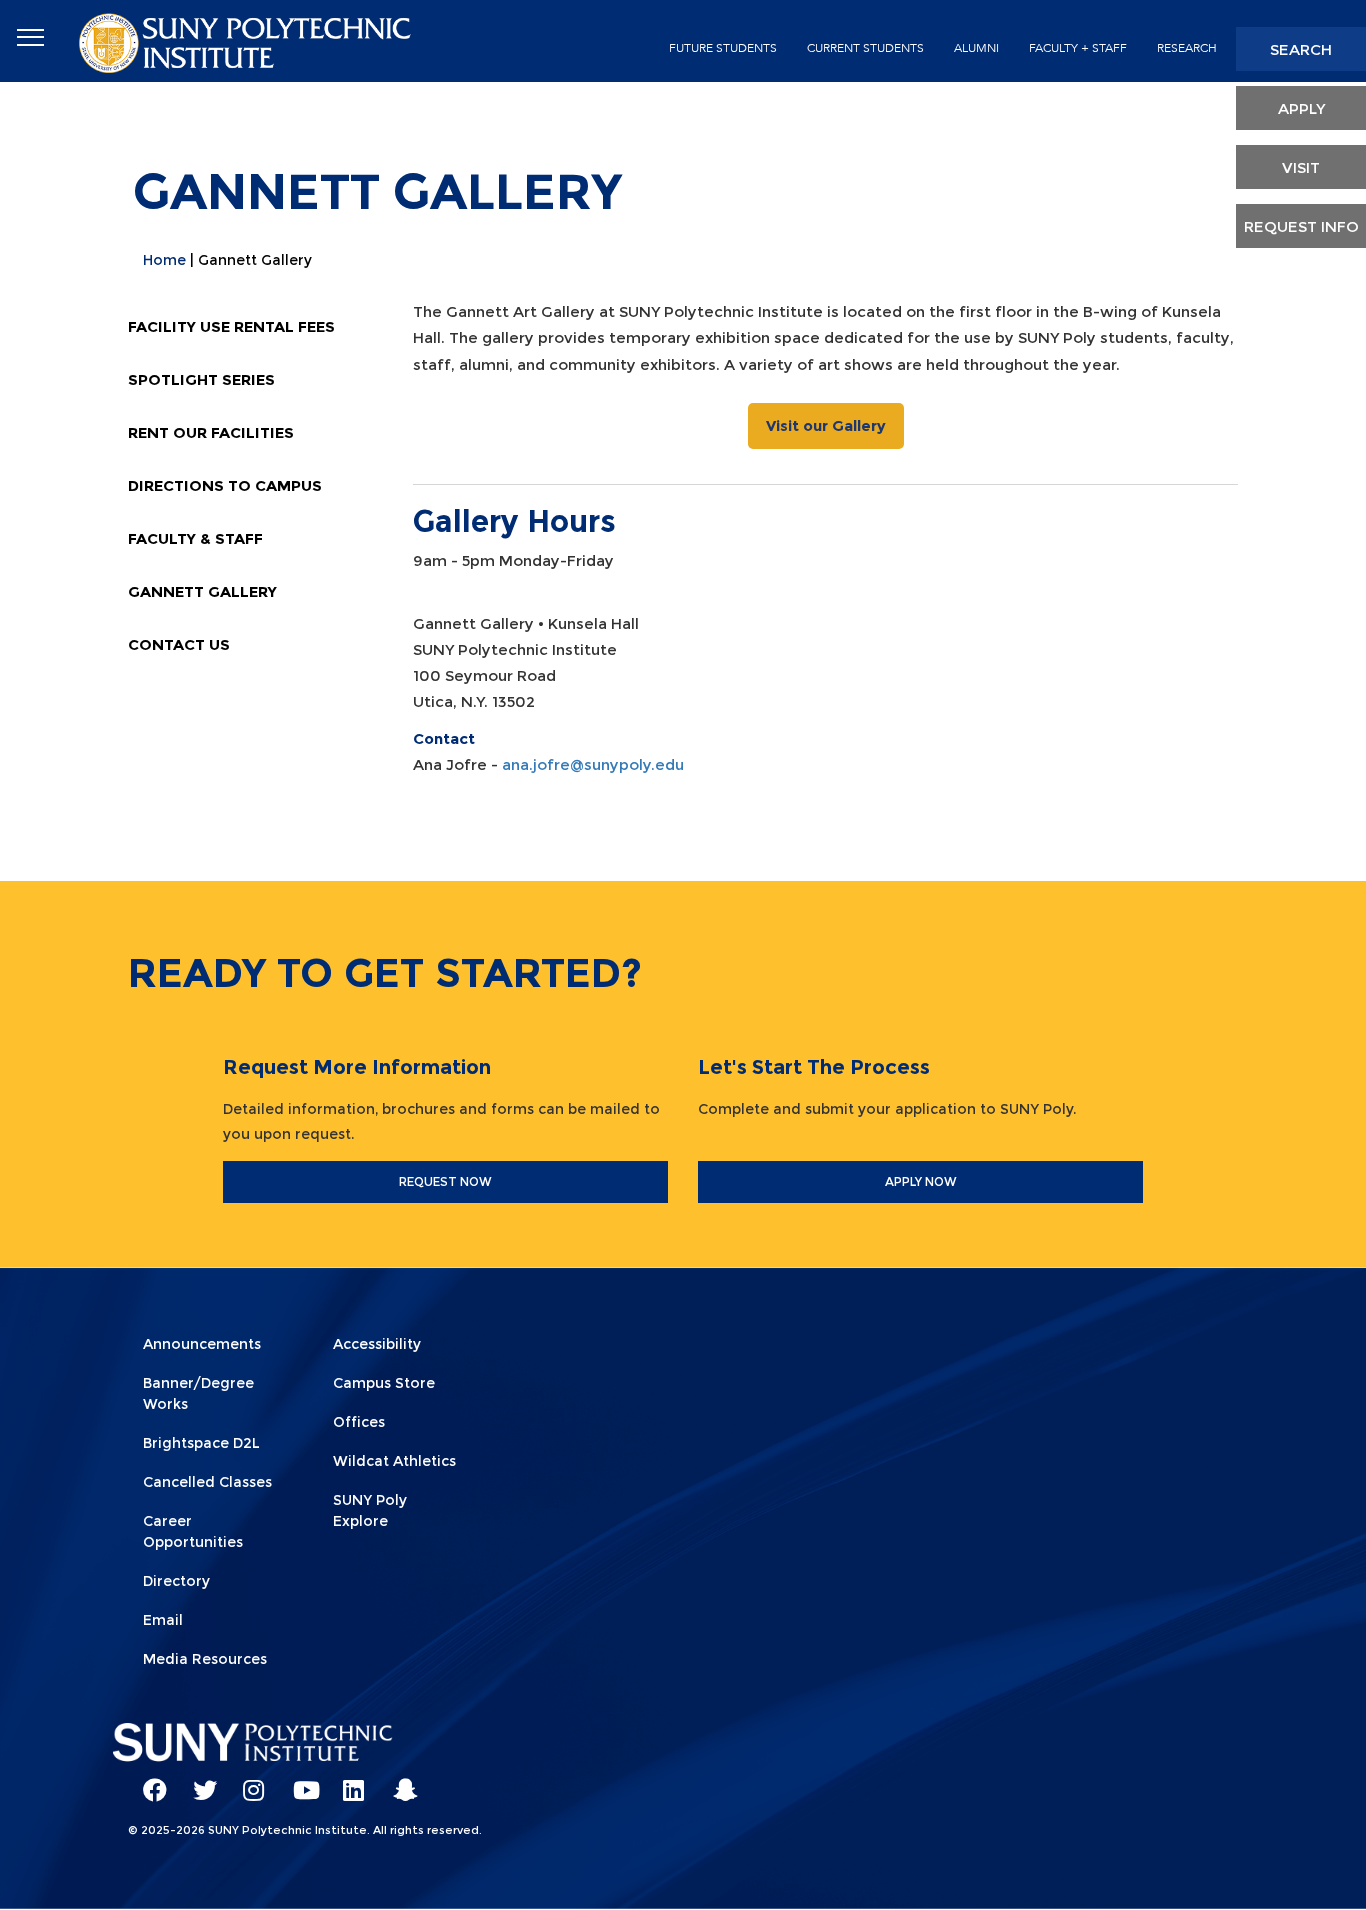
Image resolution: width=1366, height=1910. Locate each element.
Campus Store (384, 1383)
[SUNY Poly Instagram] (248, 1781)
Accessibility (377, 1344)
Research (1187, 48)
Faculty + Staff (1078, 48)
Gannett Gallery (202, 591)
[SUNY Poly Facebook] (148, 1781)
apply (1301, 108)
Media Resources (205, 1659)
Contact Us (179, 644)
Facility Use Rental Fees (231, 326)
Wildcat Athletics (394, 1461)
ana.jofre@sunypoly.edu (593, 764)
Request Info (1301, 226)
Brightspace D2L (201, 1443)
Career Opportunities (193, 1531)
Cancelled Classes (207, 1482)
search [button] (1301, 49)
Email (163, 1620)
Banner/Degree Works (198, 1393)
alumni (976, 48)
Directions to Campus (225, 485)
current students (865, 48)
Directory (176, 1581)
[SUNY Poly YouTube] (298, 1781)
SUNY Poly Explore (370, 1510)
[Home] (247, 41)
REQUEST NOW (445, 1181)
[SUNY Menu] (30, 38)
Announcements (202, 1344)
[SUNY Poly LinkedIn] (348, 1781)
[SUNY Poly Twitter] (198, 1781)
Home (164, 260)
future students (723, 48)
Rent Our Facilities (211, 432)
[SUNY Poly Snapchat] (398, 1781)
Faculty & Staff (195, 538)
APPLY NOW (921, 1181)
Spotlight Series (201, 379)
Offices (359, 1422)
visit (1301, 167)
